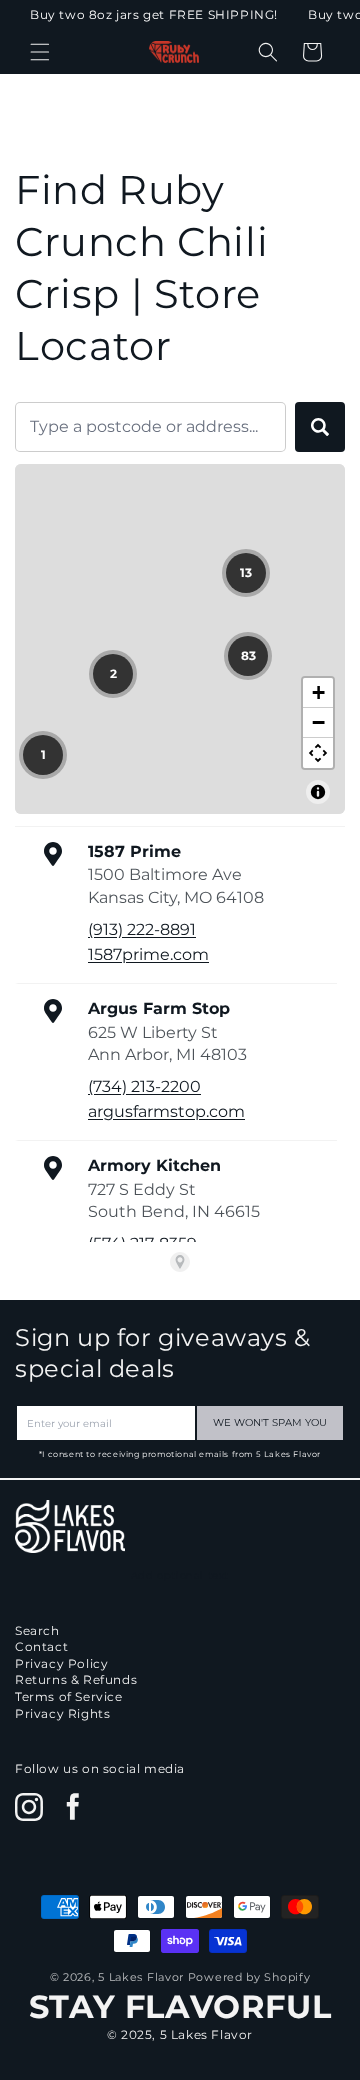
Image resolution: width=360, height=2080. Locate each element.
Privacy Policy (61, 1663)
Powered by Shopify (249, 1977)
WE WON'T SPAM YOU (270, 1422)
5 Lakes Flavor (141, 1977)
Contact (41, 1646)
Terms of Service (69, 1696)
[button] (40, 52)
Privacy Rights (62, 1713)
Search (37, 1630)
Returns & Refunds (76, 1679)
